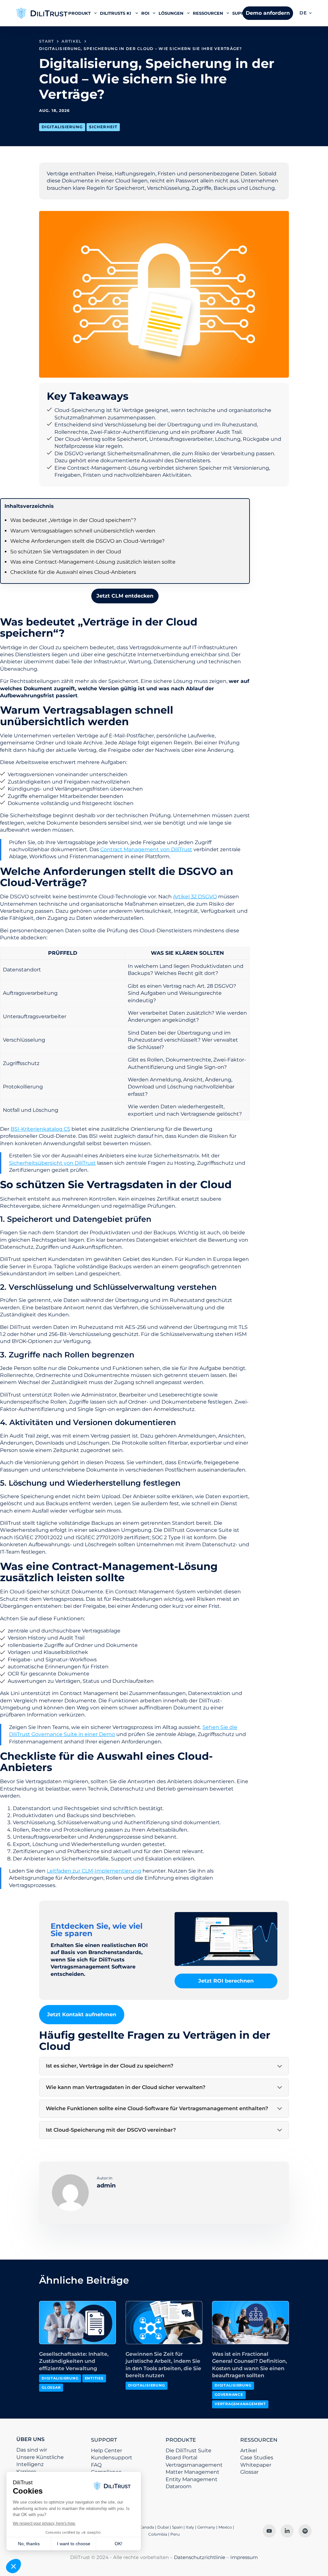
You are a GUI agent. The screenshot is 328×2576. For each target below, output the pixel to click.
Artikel (249, 2450)
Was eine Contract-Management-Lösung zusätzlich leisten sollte (93, 562)
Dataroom (179, 2486)
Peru (175, 2534)
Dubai (163, 2527)
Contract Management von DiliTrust (146, 849)
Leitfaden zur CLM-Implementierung (94, 1871)
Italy (190, 2527)
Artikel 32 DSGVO (195, 897)
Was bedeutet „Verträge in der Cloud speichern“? (73, 520)
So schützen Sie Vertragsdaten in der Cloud (66, 552)
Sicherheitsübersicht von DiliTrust (52, 1163)
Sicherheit (103, 127)
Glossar (51, 2387)
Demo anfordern (268, 13)
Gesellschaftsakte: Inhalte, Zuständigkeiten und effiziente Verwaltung (74, 2361)
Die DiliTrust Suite (189, 2450)
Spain (177, 2527)
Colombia (158, 2534)
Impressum (244, 2557)
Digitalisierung (62, 127)
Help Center (107, 2450)
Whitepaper (256, 2465)
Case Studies (257, 2458)
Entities (94, 2378)
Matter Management (193, 2472)
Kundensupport (112, 2458)
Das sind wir (32, 2450)
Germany (206, 2527)
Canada (147, 2527)
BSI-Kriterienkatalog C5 (40, 1129)
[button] (306, 13)
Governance (229, 2395)
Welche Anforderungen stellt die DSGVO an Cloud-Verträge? (87, 541)
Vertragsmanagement (240, 2404)
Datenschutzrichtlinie (200, 2557)
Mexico (225, 2527)
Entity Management (192, 2479)
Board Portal (181, 2458)
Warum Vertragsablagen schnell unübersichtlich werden (83, 531)
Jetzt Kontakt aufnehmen (82, 2014)
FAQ (96, 2465)
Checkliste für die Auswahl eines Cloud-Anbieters (73, 572)
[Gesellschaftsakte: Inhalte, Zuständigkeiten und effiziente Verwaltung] (78, 2323)
